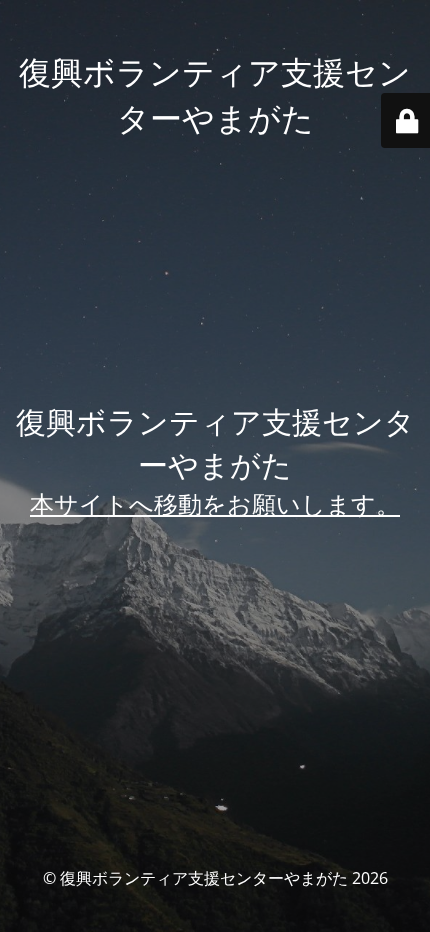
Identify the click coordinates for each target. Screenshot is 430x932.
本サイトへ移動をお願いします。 (215, 503)
